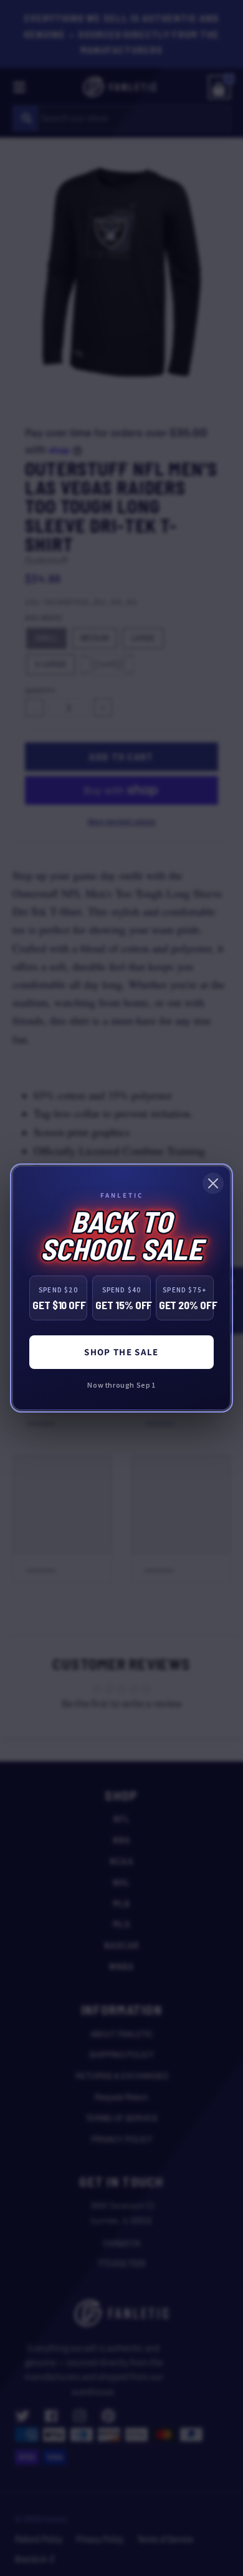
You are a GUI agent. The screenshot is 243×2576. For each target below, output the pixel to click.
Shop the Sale (121, 1352)
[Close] (213, 1183)
